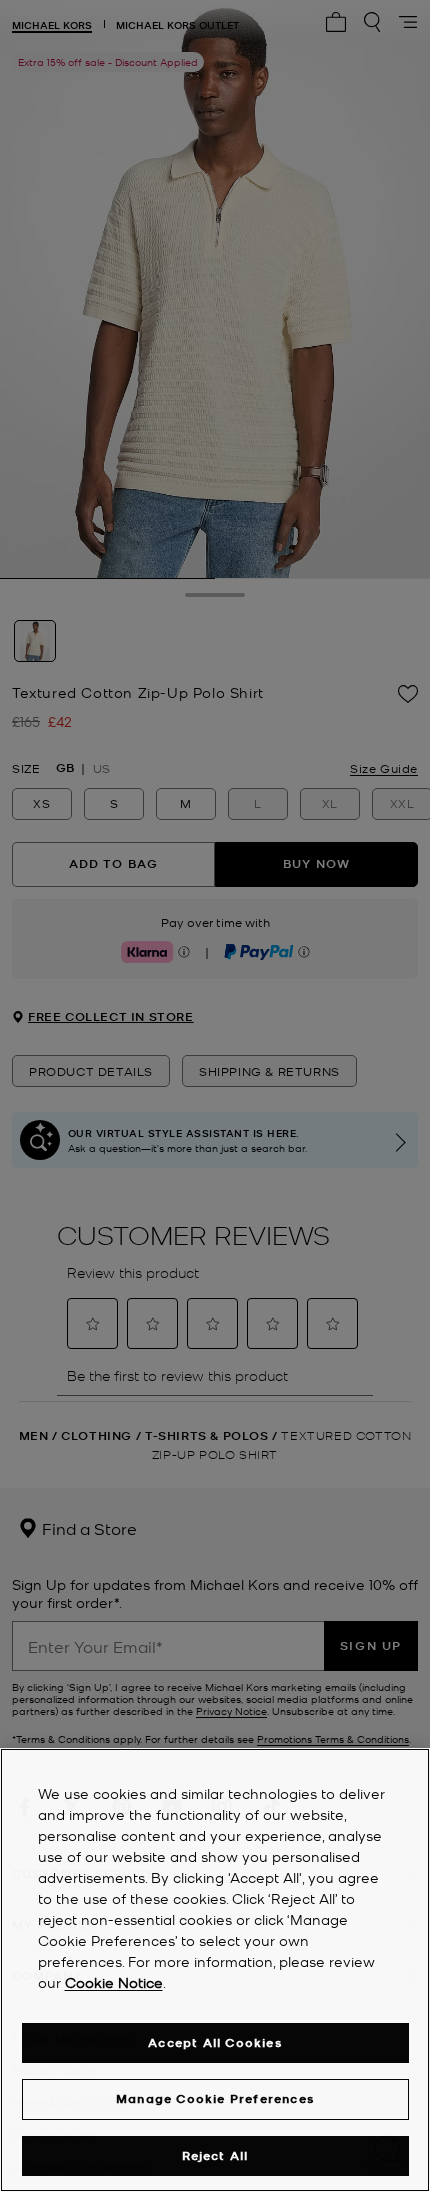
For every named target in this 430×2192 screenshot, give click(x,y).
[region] (215, 1970)
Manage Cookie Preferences (215, 2098)
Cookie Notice (114, 1982)
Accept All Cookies (215, 2042)
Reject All (215, 2155)
